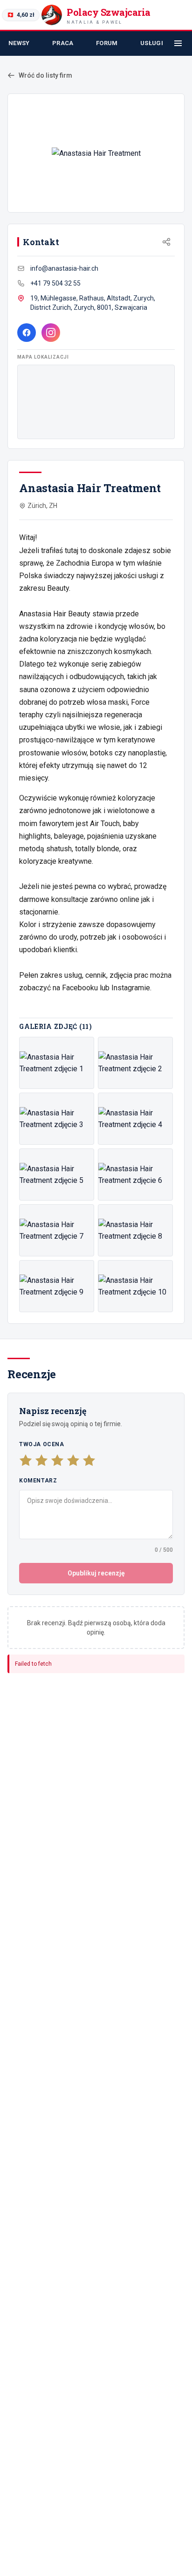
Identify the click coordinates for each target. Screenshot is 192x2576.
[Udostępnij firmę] (166, 242)
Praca (63, 43)
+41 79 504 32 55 (55, 283)
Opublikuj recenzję (96, 1573)
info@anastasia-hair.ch (64, 268)
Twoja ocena (42, 1444)
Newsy (19, 43)
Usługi (152, 43)
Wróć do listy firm (45, 75)
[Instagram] (51, 333)
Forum (107, 43)
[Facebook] (27, 333)
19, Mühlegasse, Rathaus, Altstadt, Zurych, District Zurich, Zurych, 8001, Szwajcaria (93, 303)
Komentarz (38, 1481)
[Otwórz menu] (178, 43)
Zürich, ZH (42, 506)
